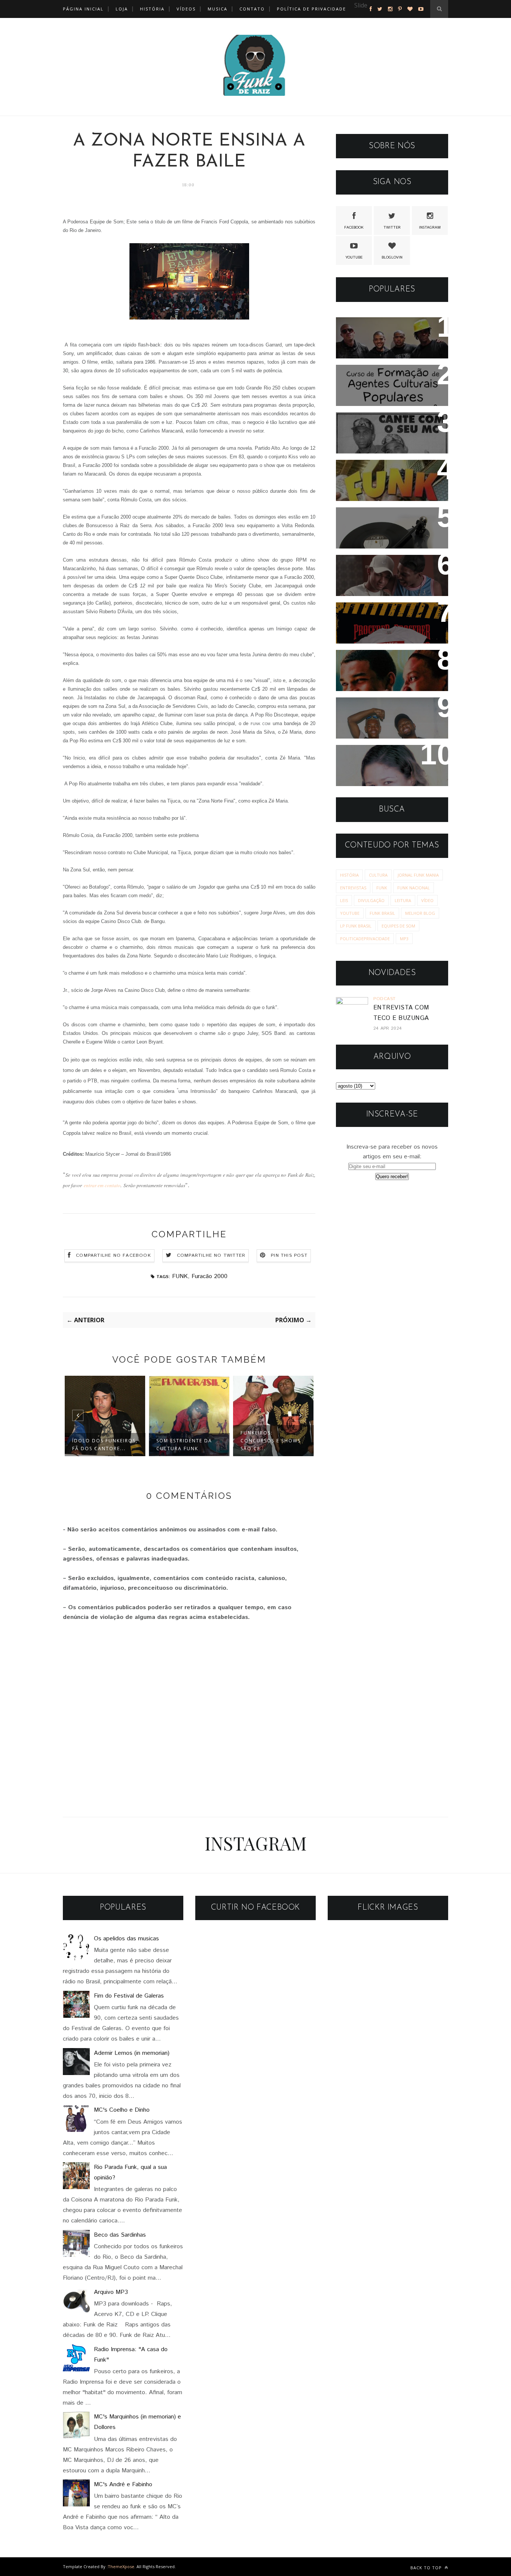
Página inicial (83, 9)
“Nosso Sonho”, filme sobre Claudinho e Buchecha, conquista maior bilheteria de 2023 (392, 581)
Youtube (350, 913)
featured (365, 16)
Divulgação (371, 900)
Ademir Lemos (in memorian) (132, 2053)
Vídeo (427, 900)
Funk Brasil (382, 913)
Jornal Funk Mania (418, 875)
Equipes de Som (398, 926)
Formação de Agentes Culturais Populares (379, 381)
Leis (344, 900)
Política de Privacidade (311, 9)
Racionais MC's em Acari (384, 328)
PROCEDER (360, 613)
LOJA (122, 9)
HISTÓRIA (152, 9)
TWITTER (392, 227)
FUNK (180, 1276)
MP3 (404, 939)
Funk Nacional (414, 888)
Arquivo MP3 (363, 518)
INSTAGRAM (430, 227)
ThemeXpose (121, 2566)
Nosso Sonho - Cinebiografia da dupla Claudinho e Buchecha (391, 671)
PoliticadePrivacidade (365, 939)
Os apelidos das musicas (126, 1939)
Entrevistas (353, 888)
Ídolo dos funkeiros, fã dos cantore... (105, 1445)
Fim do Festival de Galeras (129, 1996)
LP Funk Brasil (356, 926)
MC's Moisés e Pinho (377, 423)
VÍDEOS (186, 9)
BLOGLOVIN (392, 257)
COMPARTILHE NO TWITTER (211, 1255)
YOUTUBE (354, 257)
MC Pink (356, 756)
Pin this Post (289, 1255)
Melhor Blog (420, 913)
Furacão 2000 (209, 1276)
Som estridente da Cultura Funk (184, 1445)
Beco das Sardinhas (120, 2235)
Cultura (378, 875)
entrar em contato (102, 1185)
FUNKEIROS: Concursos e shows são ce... (271, 1441)
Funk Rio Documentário (382, 470)
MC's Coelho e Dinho (122, 2110)
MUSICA (218, 9)
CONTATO (252, 9)
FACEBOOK (354, 227)
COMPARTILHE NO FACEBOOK (114, 1255)
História (349, 875)
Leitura (403, 900)
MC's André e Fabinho (123, 2485)
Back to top (427, 2568)
